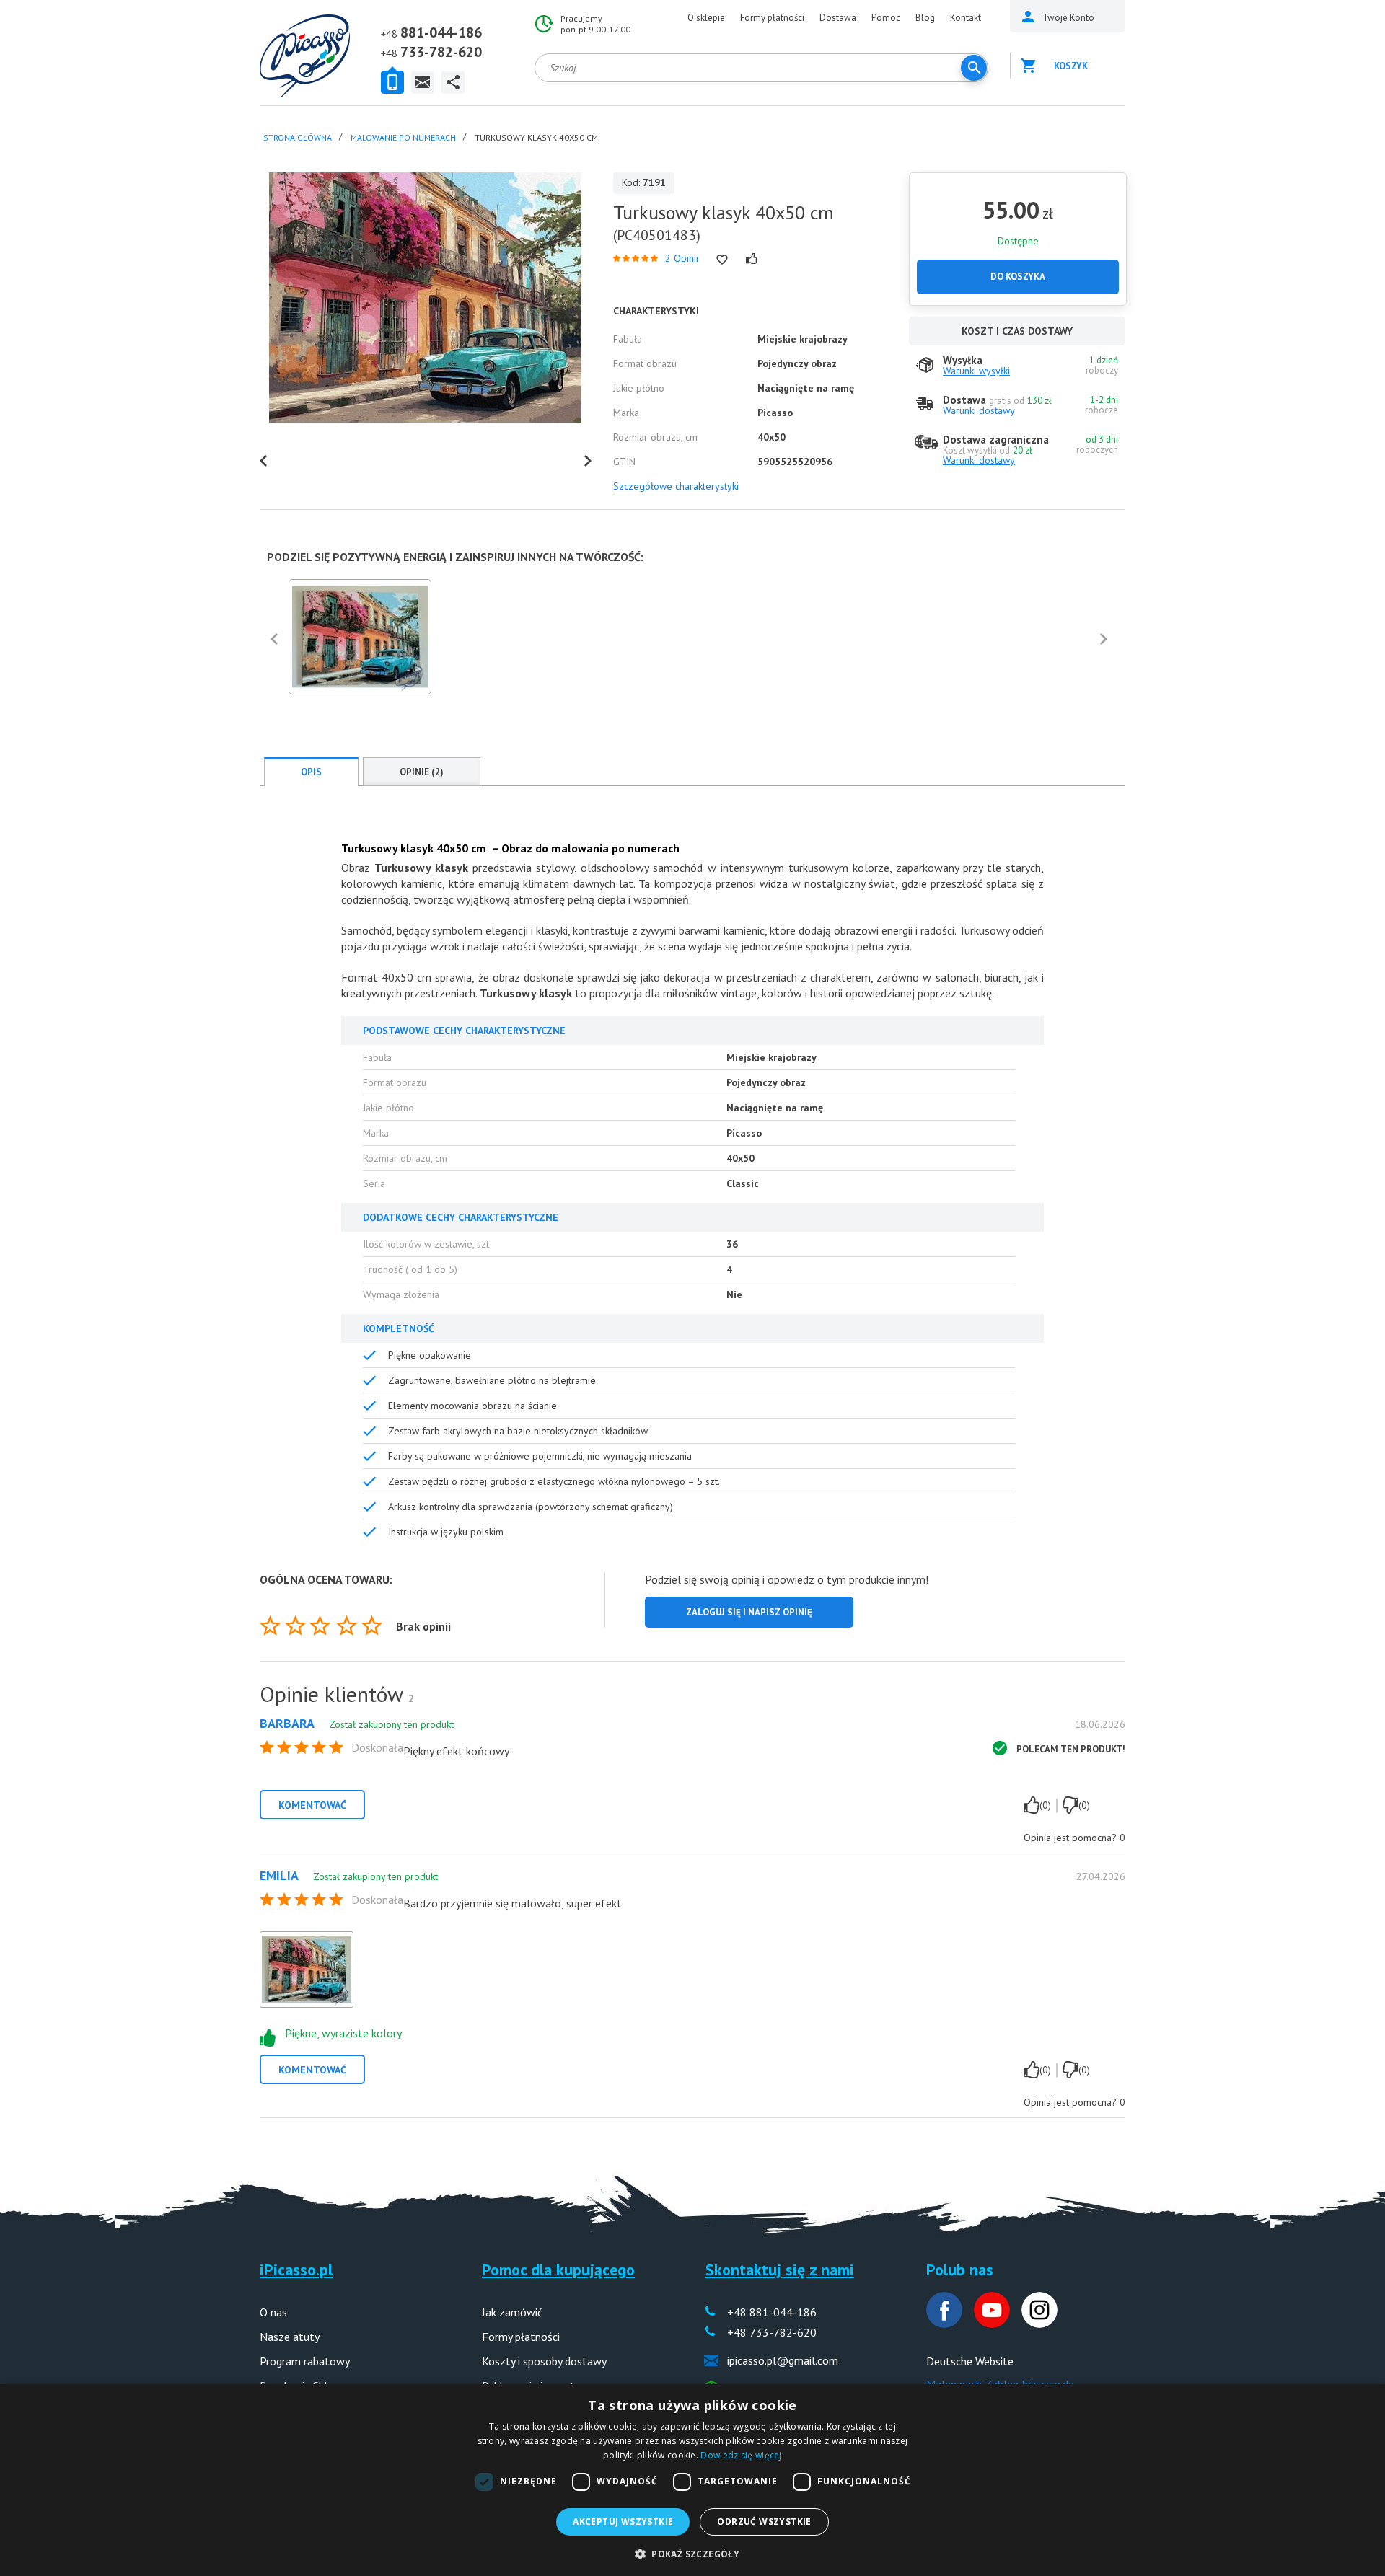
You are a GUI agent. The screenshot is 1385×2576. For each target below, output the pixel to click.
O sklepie (706, 18)
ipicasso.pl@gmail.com (783, 2360)
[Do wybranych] (722, 260)
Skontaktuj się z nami (780, 2270)
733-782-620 (441, 52)
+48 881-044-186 (772, 2312)
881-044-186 (441, 32)
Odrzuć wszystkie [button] (764, 2522)
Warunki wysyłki (976, 371)
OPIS (311, 772)
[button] (692, 2553)
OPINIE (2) (422, 772)
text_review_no (1070, 1805)
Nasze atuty (290, 2337)
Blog (925, 18)
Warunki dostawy (979, 410)
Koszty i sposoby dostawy (544, 2361)
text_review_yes (1032, 1805)
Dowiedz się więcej (741, 2455)
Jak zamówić (512, 2312)
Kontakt (966, 18)
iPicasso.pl (296, 2270)
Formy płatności (772, 18)
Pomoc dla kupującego (558, 2270)
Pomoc (886, 18)
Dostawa (838, 18)
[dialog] (692, 2480)
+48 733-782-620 (772, 2332)
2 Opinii (682, 258)
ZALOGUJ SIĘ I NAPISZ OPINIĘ (749, 1612)
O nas (273, 2312)
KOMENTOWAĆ (312, 1805)
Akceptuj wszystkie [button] (623, 2522)
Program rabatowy (305, 2361)
